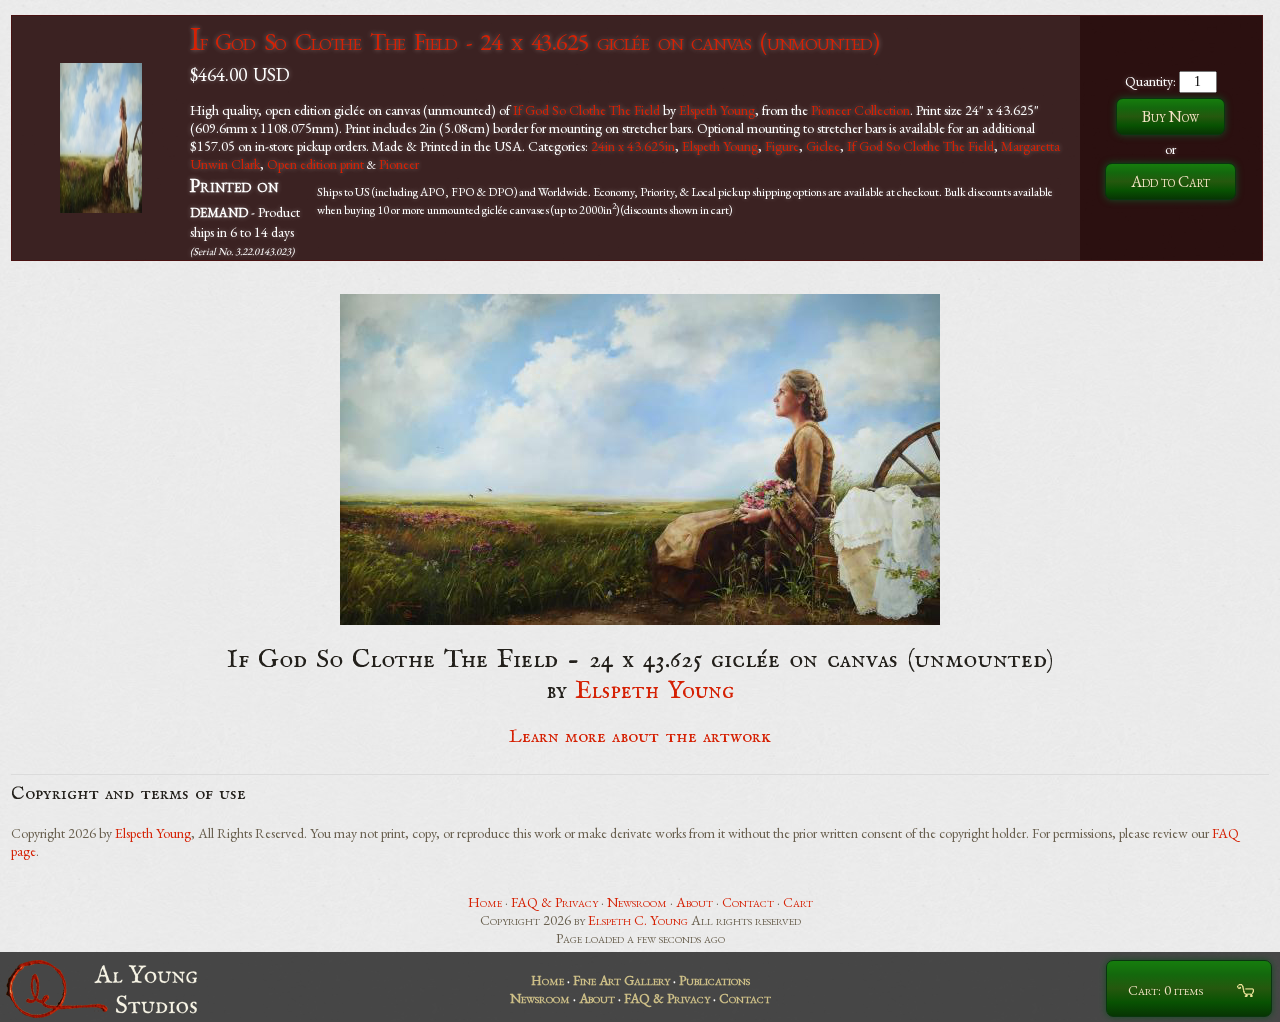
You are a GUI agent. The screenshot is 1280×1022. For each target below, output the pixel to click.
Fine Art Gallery (621, 980)
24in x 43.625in (633, 146)
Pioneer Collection (860, 110)
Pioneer (399, 164)
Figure (782, 146)
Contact (748, 902)
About (694, 902)
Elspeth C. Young (638, 920)
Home (485, 902)
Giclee (823, 146)
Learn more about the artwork (640, 737)
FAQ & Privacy (554, 902)
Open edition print (315, 164)
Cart (798, 902)
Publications (714, 980)
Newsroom (637, 902)
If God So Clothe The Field (586, 110)
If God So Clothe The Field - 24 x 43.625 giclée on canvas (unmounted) (534, 41)
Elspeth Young (717, 110)
